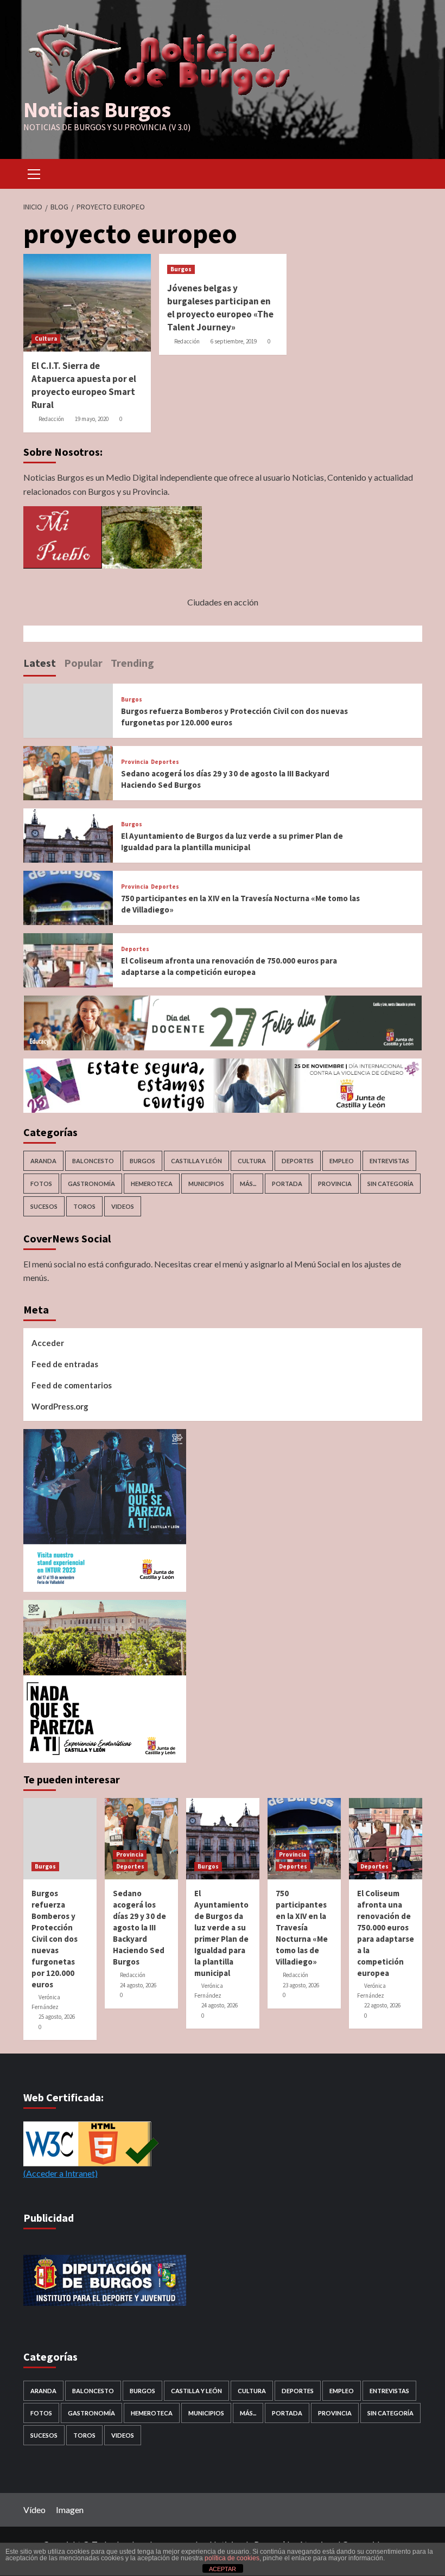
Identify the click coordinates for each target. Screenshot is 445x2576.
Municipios (206, 1184)
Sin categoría (390, 1184)
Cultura (46, 339)
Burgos (181, 269)
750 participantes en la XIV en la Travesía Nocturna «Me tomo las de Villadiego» (302, 1927)
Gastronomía (91, 1184)
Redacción (51, 419)
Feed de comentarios (72, 1385)
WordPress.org (60, 1406)
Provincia (135, 762)
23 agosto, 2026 (301, 1985)
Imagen (70, 2510)
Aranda (43, 1161)
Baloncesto (93, 1161)
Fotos (41, 1184)
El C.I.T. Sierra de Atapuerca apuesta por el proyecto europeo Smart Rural (84, 385)
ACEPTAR (223, 2569)
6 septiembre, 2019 (234, 341)
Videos (123, 1206)
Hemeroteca (152, 1184)
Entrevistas (389, 1161)
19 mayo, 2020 (92, 419)
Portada (287, 1184)
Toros (84, 1206)
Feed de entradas (65, 1364)
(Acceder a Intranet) (61, 2173)
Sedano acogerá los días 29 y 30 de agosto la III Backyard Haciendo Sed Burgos (139, 1927)
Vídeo (34, 2510)
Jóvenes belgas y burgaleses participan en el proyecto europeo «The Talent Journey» (220, 307)
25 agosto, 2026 (57, 2017)
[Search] (410, 172)
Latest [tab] (40, 663)
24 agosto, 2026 (138, 1985)
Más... (248, 1184)
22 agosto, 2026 (382, 2005)
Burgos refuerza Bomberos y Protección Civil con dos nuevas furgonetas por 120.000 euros (55, 1939)
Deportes (165, 762)
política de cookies (232, 2558)
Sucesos (44, 1206)
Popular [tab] (83, 663)
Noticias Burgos (97, 110)
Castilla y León (196, 1161)
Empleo (342, 1161)
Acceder (48, 1343)
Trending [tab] (132, 663)
